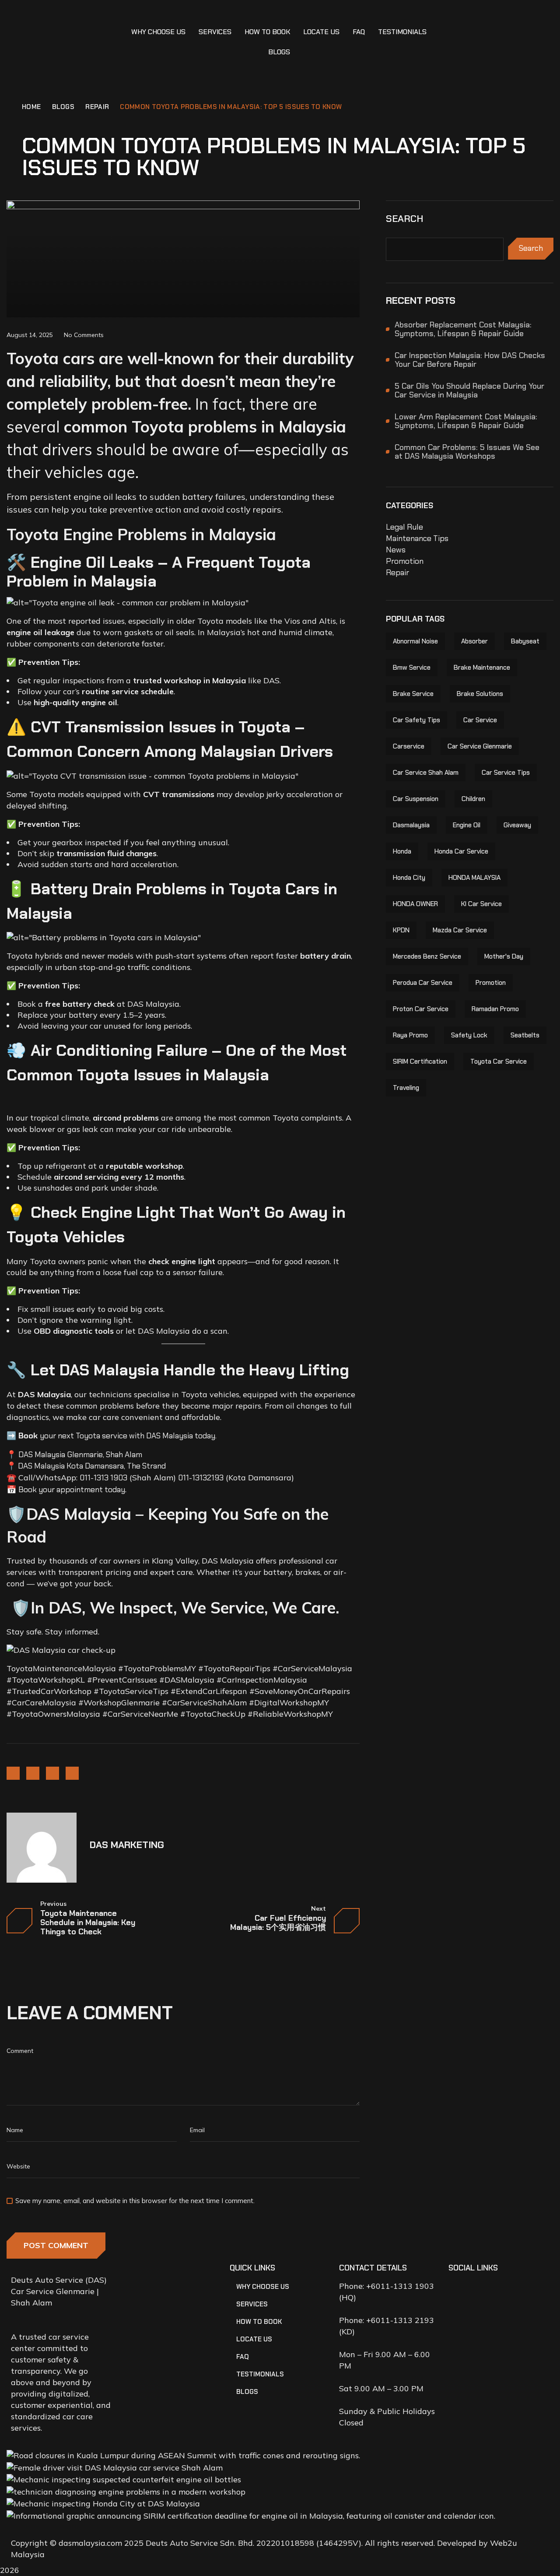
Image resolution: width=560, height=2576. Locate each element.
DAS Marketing (127, 1845)
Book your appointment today (72, 1490)
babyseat (525, 641)
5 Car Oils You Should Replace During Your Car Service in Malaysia (469, 390)
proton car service (421, 1009)
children (473, 799)
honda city (409, 878)
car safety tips (416, 720)
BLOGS (279, 52)
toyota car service (499, 1061)
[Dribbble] (72, 1773)
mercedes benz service (427, 956)
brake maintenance (482, 668)
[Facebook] (13, 1773)
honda (402, 851)
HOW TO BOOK (267, 32)
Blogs (63, 107)
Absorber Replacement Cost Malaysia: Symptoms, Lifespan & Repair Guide (463, 329)
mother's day (504, 956)
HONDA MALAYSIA (474, 878)
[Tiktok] (532, 2291)
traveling (406, 1088)
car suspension (416, 799)
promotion (491, 983)
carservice (409, 746)
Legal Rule (404, 527)
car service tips (506, 773)
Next (318, 1909)
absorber (474, 641)
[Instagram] (33, 1773)
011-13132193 (201, 1478)
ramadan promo (495, 1009)
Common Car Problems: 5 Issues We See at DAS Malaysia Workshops (467, 452)
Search (405, 219)
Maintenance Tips (417, 538)
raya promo (410, 1035)
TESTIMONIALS (402, 32)
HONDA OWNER (415, 904)
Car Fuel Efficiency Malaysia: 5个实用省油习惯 (278, 1923)
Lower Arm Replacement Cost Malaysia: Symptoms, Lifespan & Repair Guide (466, 421)
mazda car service (460, 930)
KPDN (401, 930)
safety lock (469, 1035)
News (396, 550)
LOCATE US (321, 32)
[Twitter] (52, 1773)
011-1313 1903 (103, 1478)
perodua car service (423, 983)
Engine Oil (467, 825)
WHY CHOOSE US (158, 32)
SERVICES (215, 32)
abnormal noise (415, 641)
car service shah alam (426, 773)
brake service (413, 694)
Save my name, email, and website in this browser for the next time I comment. (135, 2201)
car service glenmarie (480, 746)
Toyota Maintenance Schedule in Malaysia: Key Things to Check (88, 1923)
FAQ (359, 32)
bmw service (412, 668)
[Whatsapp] (507, 2291)
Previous (53, 1904)
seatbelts (525, 1035)
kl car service (481, 904)
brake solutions (480, 694)
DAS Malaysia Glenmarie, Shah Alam (80, 1455)
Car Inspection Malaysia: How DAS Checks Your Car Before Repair (470, 360)
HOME (31, 107)
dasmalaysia (411, 825)
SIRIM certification (420, 1061)
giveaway (517, 825)
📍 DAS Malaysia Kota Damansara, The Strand (86, 1466)
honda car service (461, 851)
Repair (97, 107)
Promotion (405, 561)
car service (480, 720)
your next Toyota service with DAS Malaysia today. (117, 1436)
